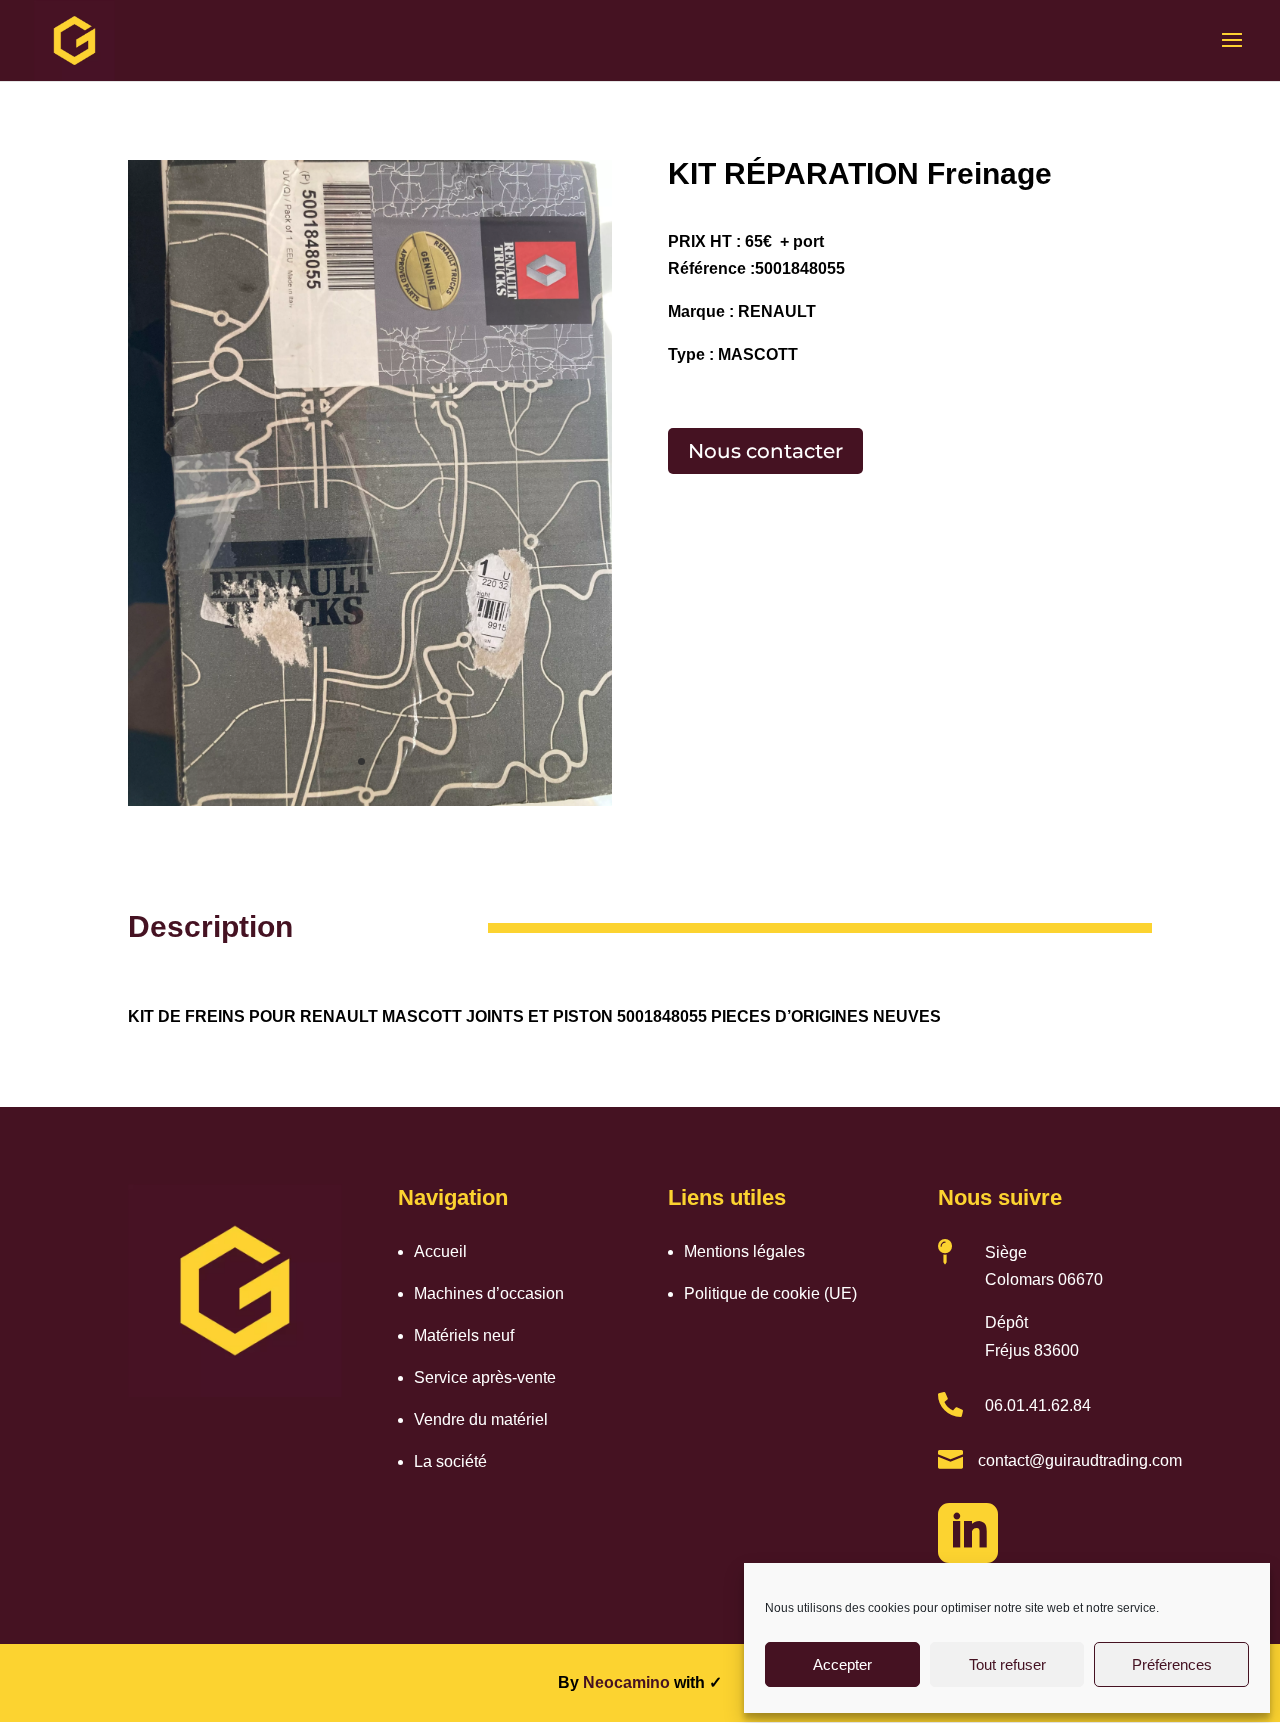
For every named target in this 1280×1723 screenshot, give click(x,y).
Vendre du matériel (481, 1419)
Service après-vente (485, 1377)
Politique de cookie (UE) (770, 1293)
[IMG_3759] (370, 805)
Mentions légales (744, 1251)
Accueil (440, 1251)
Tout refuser (1007, 1664)
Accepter (842, 1664)
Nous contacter (765, 451)
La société (450, 1461)
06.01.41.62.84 (1038, 1405)
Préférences (1172, 1664)
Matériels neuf (464, 1335)
